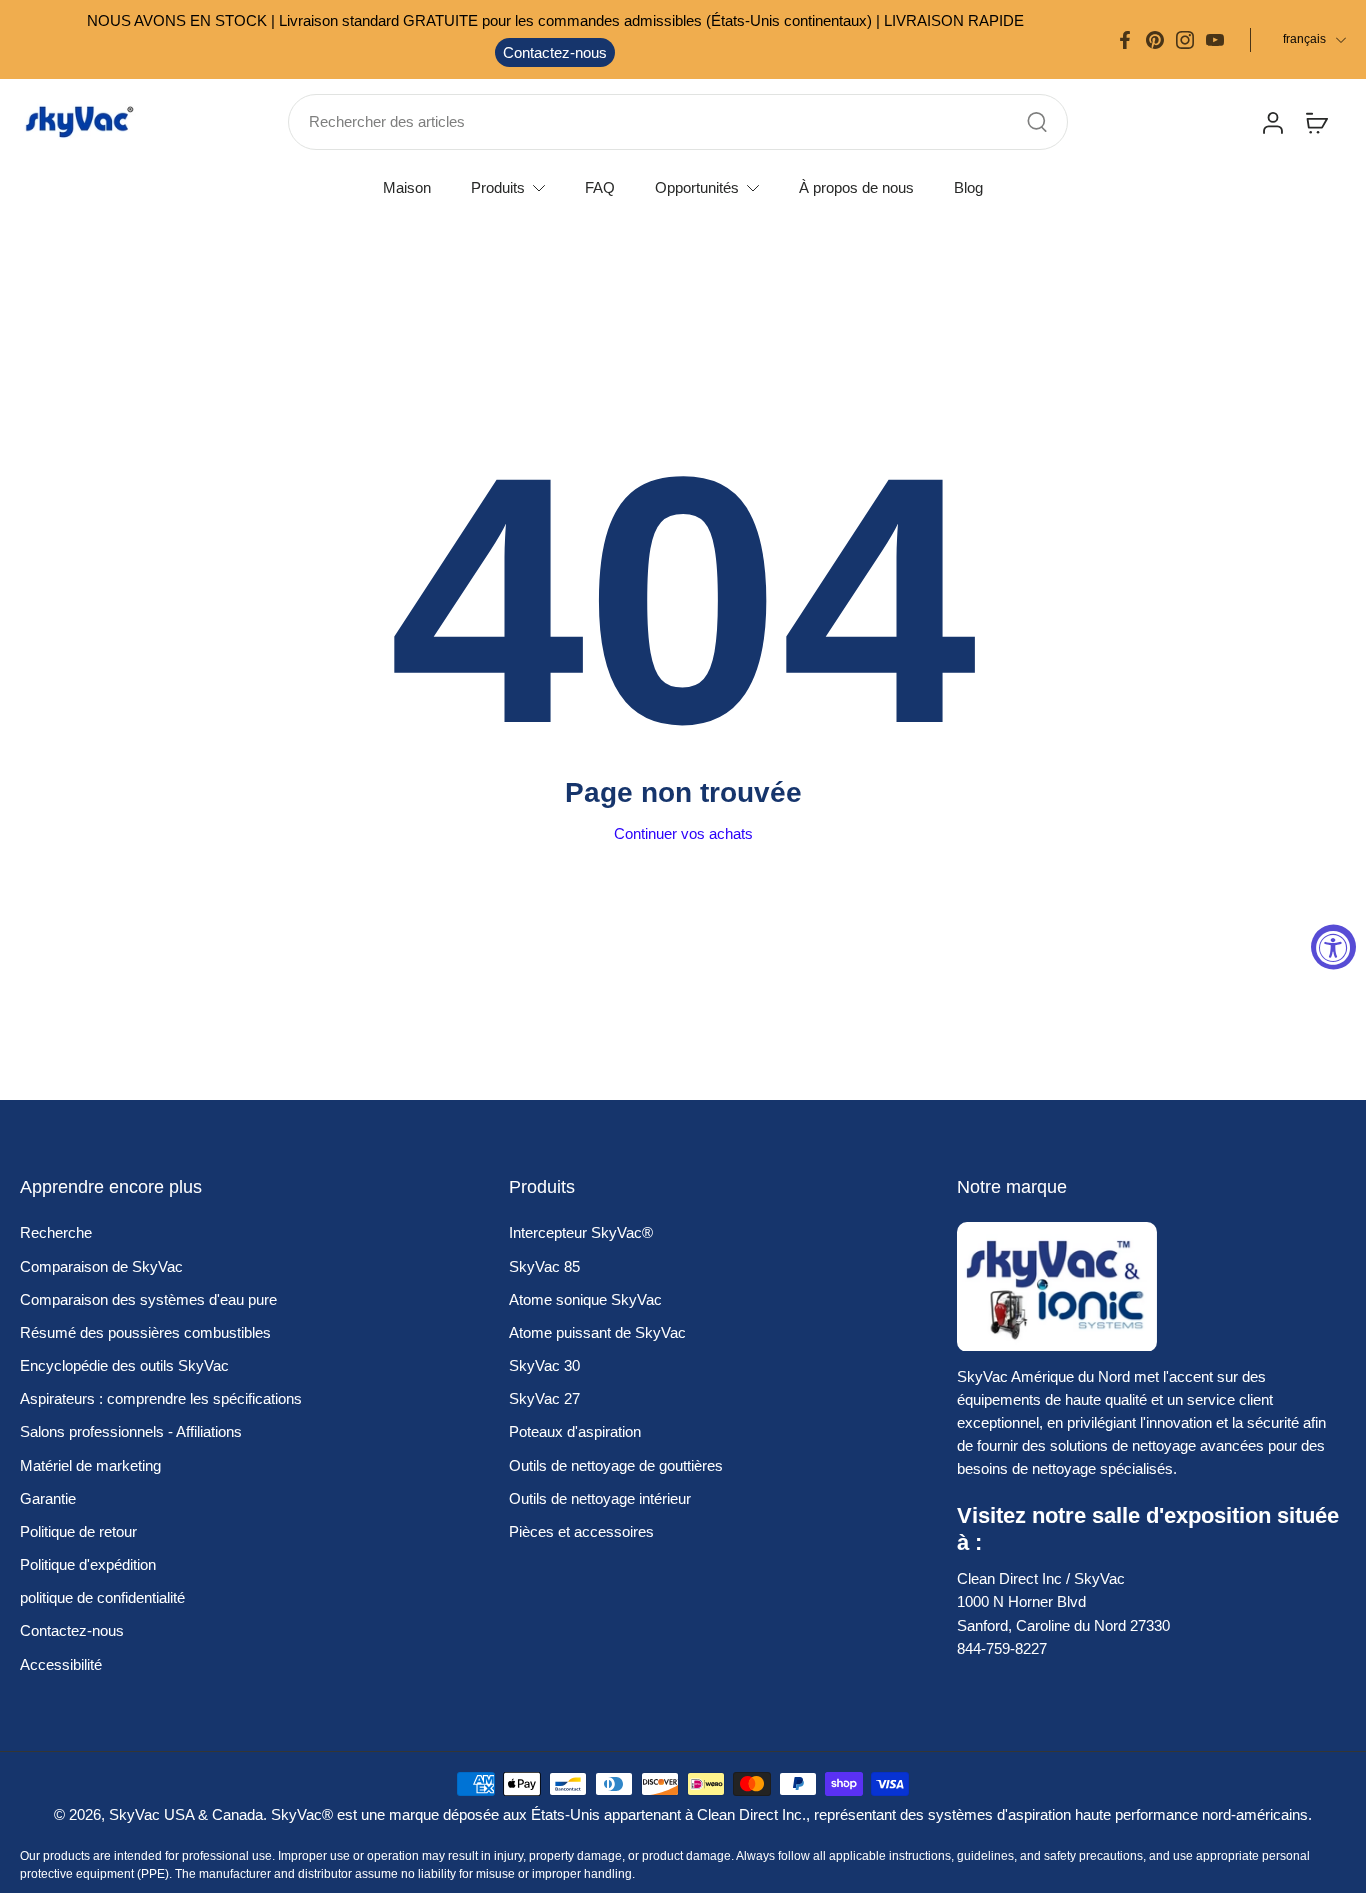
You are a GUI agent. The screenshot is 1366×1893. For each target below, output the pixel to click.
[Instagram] (1185, 40)
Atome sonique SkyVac (585, 1299)
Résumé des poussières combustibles (145, 1332)
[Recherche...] (1037, 122)
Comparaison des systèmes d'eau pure (148, 1299)
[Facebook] (1125, 40)
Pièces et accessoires (581, 1531)
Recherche (56, 1232)
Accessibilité (61, 1664)
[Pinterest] (1155, 40)
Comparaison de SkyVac (101, 1266)
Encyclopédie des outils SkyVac (124, 1365)
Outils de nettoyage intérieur (600, 1498)
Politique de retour (78, 1531)
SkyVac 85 (544, 1266)
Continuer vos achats (683, 833)
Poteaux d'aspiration (575, 1431)
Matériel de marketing (90, 1465)
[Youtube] (1215, 40)
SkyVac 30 (544, 1365)
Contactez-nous (555, 52)
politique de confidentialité (102, 1597)
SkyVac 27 (544, 1398)
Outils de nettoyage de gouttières (616, 1465)
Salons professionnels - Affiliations (131, 1431)
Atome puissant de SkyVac (597, 1332)
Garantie (48, 1498)
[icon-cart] (1316, 122)
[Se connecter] (1272, 122)
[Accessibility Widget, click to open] (1333, 946)
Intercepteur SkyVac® (581, 1232)
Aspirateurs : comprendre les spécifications (161, 1398)
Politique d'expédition (88, 1564)
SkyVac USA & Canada (186, 1814)
